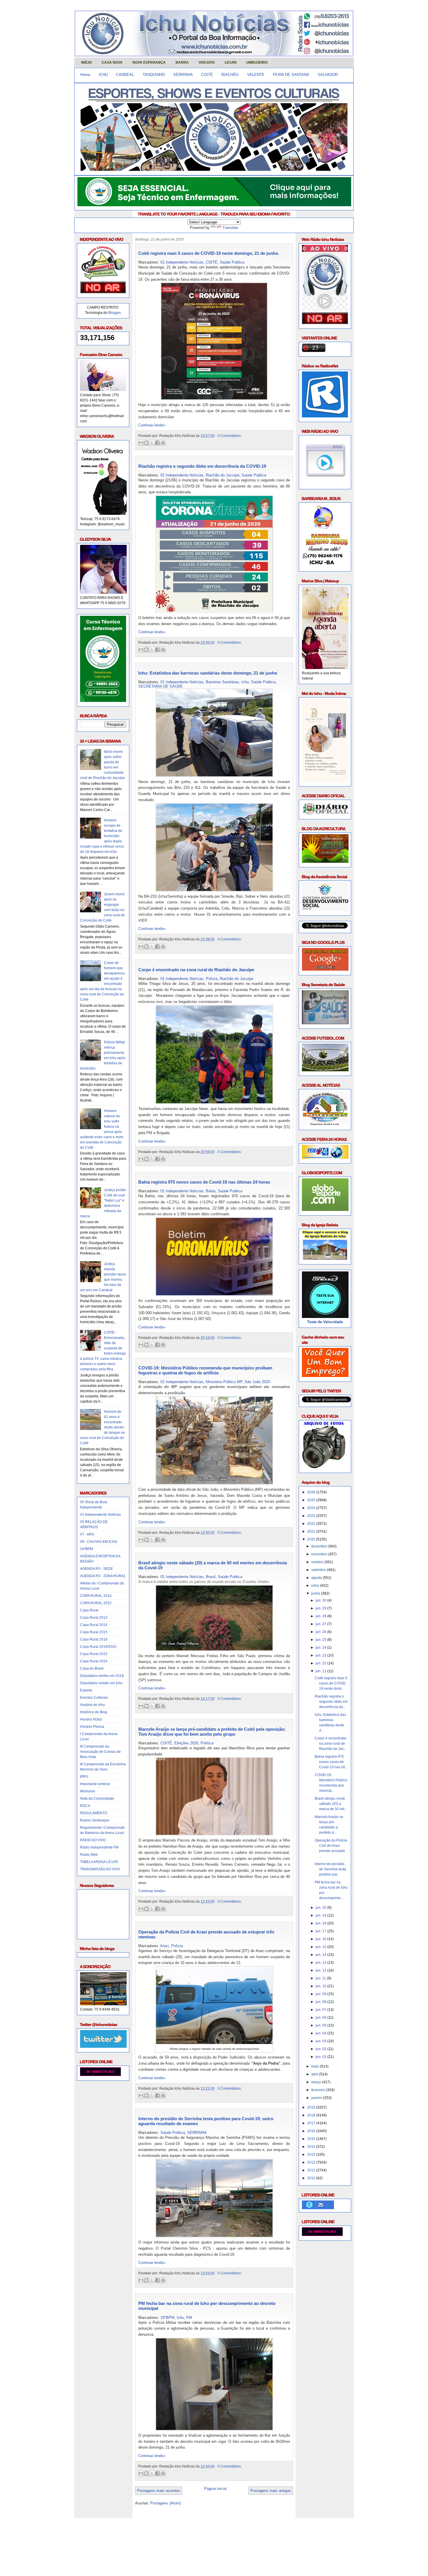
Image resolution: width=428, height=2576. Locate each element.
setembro (319, 1570)
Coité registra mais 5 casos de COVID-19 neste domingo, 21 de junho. (209, 253)
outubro (318, 1562)
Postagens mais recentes (159, 2491)
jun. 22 (321, 1663)
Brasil (211, 1577)
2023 (312, 1516)
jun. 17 (321, 1931)
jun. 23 (321, 1655)
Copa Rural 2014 (94, 1625)
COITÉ (207, 75)
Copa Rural (89, 1610)
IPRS (84, 1777)
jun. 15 (321, 1947)
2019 (312, 2107)
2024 (312, 1508)
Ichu (245, 682)
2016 (312, 2131)
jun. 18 (321, 1923)
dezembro (320, 1546)
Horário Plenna (92, 1727)
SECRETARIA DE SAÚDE (161, 686)
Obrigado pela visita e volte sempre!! (116, 2527)
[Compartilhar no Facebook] (158, 443)
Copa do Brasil (92, 1668)
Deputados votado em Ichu (101, 1683)
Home (85, 75)
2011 (312, 2170)
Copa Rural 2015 (94, 1632)
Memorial (87, 1791)
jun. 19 (321, 1915)
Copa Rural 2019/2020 (98, 1647)
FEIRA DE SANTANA (291, 75)
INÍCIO (86, 63)
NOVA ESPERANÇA (149, 63)
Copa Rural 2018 (94, 1639)
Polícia (212, 979)
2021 (312, 1531)
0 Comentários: (230, 436)
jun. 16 (321, 1939)
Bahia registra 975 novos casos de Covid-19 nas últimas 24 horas (204, 1182)
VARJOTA (207, 63)
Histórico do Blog (94, 1712)
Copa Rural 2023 (94, 1654)
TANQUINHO (154, 75)
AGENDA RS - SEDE (97, 1569)
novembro (320, 1554)
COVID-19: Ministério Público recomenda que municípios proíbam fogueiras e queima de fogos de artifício (205, 1370)
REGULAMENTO (94, 1813)
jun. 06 (321, 2018)
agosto (317, 1578)
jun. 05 (321, 2025)
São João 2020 (257, 1382)
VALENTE (256, 75)
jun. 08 (321, 2002)
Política (207, 1743)
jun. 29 (321, 1608)
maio (316, 2066)
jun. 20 (321, 1908)
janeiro (317, 2098)
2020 (312, 1539)
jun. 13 (321, 1963)
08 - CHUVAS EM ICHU (99, 1542)
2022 (312, 1524)
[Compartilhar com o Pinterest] (163, 443)
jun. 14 (321, 1955)
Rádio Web (89, 1855)
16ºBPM (86, 1549)
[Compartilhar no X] (152, 443)
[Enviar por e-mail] (141, 443)
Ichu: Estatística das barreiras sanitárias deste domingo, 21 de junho (208, 673)
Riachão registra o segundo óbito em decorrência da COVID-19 (202, 466)
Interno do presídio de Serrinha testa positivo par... (330, 1869)
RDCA (85, 1806)
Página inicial (215, 2489)
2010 (312, 2178)
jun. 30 (321, 1600)
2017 (312, 2123)
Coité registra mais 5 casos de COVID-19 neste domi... (331, 1683)
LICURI (231, 63)
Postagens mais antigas (271, 2491)
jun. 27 (321, 1624)
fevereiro (319, 2090)
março (317, 2082)
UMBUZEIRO (257, 63)
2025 (312, 1500)
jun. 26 (321, 1632)
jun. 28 (321, 1616)
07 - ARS (87, 1534)
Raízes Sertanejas (95, 1820)
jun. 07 (321, 2010)
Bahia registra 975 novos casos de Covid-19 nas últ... (331, 1762)
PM (189, 2318)
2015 (312, 2139)
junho (316, 1593)
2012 (312, 2162)
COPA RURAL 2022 (96, 1603)
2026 (312, 1492)
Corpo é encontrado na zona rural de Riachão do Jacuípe (196, 970)
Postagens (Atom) (166, 2503)
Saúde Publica (232, 262)
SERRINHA (183, 75)
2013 (312, 2155)
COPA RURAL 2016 (96, 1596)
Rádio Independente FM (99, 1847)
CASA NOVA (112, 63)
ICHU (103, 75)
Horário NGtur (91, 1719)
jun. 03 (321, 2041)
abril (315, 2074)
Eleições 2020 (186, 1743)
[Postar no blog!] (146, 443)
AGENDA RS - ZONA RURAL (103, 1576)
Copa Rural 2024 (94, 1661)
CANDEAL (125, 75)
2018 (312, 2115)
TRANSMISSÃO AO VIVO (100, 1869)
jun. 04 (321, 2033)
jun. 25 (321, 1640)
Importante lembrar (95, 1784)
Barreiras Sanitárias (222, 682)
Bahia (211, 1191)
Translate (230, 228)
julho (316, 1586)
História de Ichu (92, 1705)
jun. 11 (321, 1978)
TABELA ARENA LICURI (99, 1862)
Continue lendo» (152, 425)
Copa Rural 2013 (94, 1618)
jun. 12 (321, 1970)
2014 (312, 2147)
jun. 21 (321, 1671)
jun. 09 (321, 1994)
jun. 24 (321, 1648)
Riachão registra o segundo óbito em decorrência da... (331, 1702)
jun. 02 (321, 2049)
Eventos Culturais (94, 1698)
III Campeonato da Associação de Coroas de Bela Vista (100, 1752)
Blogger (114, 313)
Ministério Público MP (224, 1382)
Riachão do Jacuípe (223, 475)
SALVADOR (328, 75)
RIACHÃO (230, 75)
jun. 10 (321, 1986)
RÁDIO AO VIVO (93, 1840)
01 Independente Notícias (100, 1515)
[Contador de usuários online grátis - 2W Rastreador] (322, 2235)
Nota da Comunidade (97, 1798)
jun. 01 (321, 2057)
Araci (165, 1946)
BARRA (182, 63)
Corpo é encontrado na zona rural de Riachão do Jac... (331, 1744)
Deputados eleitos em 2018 (102, 1676)
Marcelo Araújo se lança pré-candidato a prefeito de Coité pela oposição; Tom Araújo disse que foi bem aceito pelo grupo (212, 1732)
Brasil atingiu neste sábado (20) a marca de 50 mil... (331, 1804)
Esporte (86, 1690)
